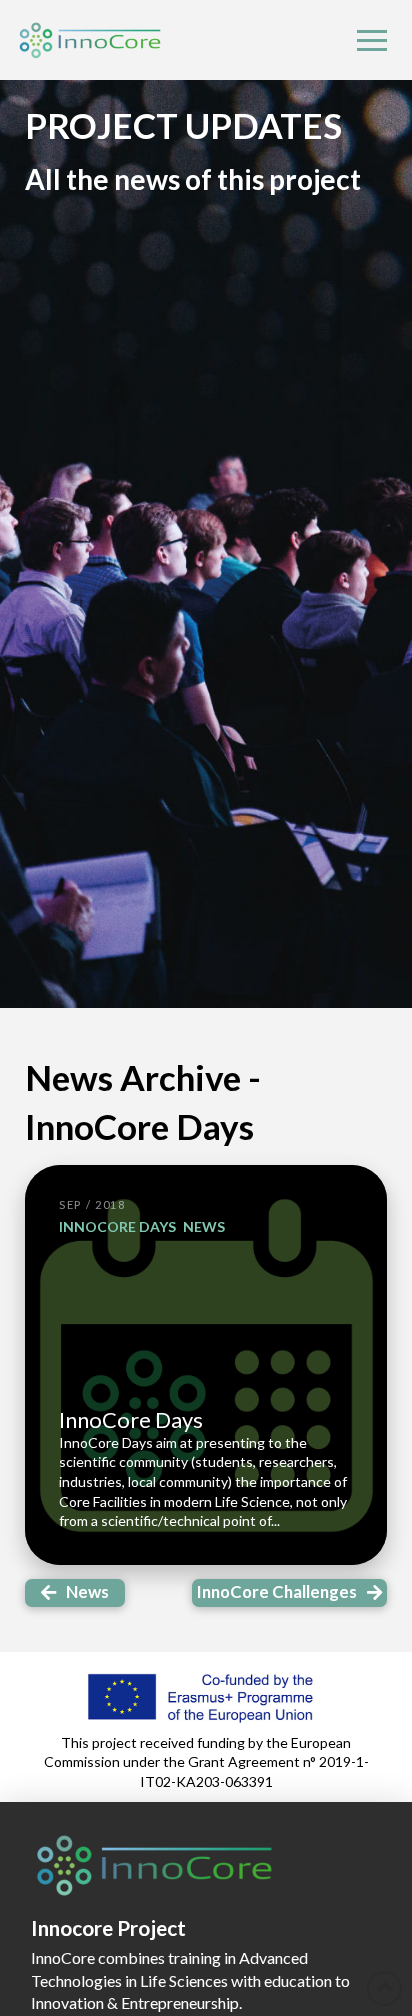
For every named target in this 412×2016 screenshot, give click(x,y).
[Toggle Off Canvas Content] (372, 40)
